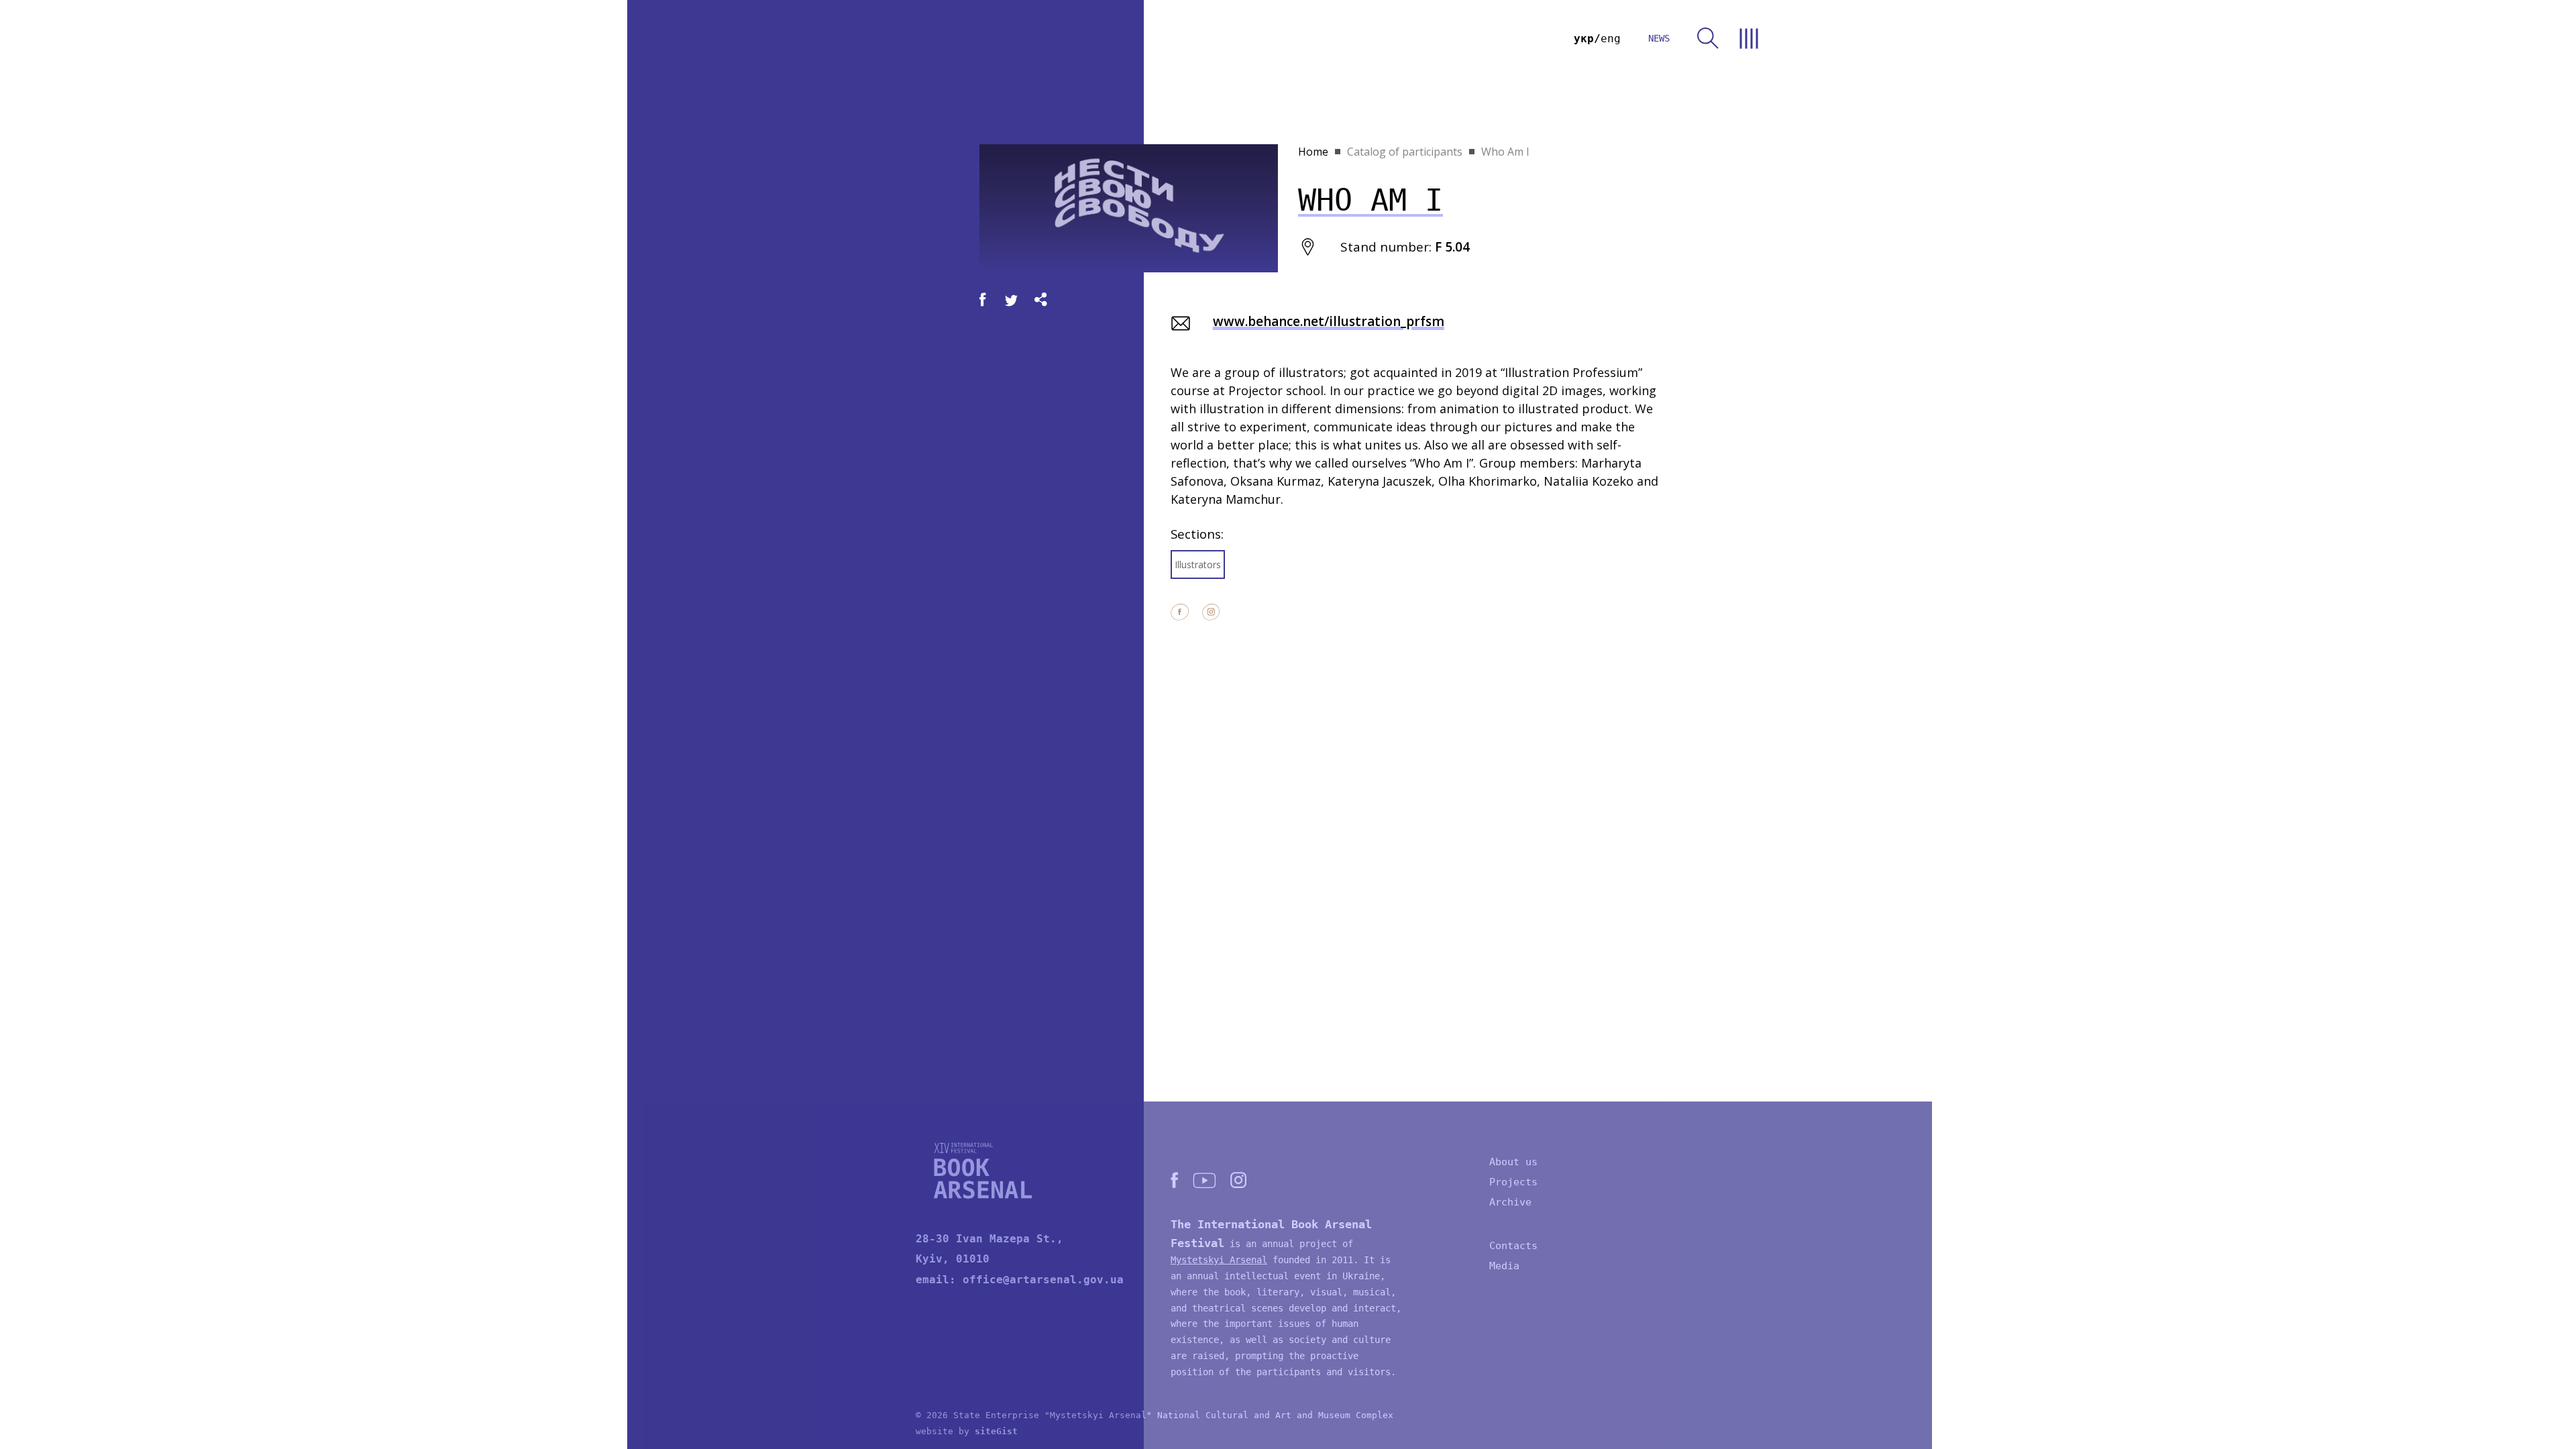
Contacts (1513, 1246)
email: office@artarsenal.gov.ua (1020, 1280)
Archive (1510, 1202)
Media (1504, 1266)
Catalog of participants (1405, 152)
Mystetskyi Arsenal (1219, 1260)
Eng (1611, 39)
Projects (1513, 1182)
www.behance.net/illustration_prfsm (1329, 321)
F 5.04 (1452, 247)
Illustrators (1198, 565)
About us (1513, 1162)
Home (1313, 152)
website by (967, 1431)
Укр (1584, 39)
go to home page (884, 39)
